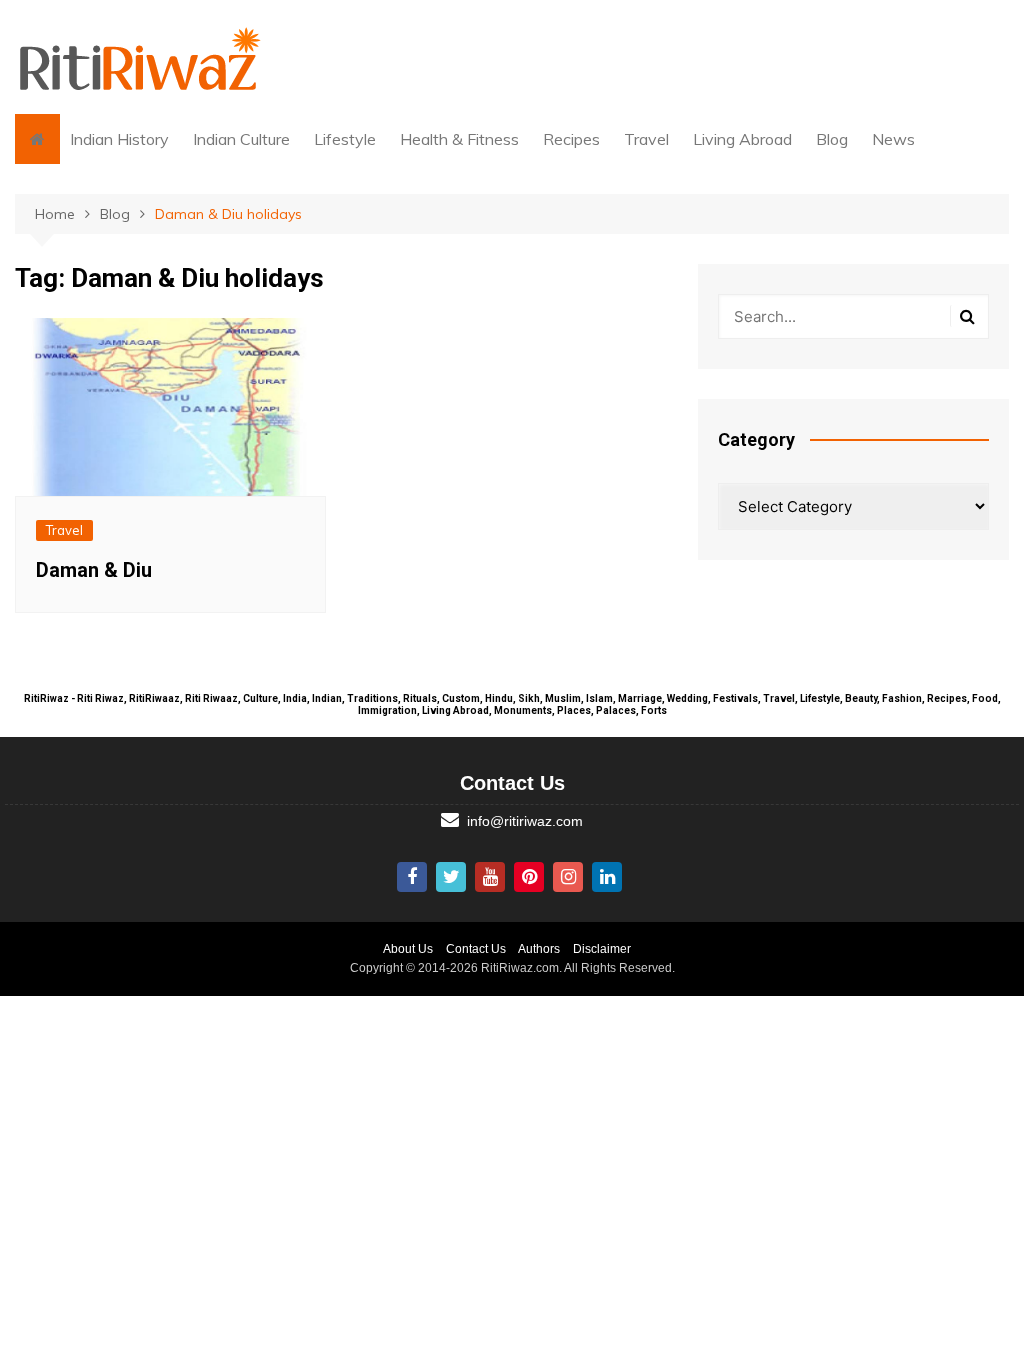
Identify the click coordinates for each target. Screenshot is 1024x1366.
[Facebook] (412, 877)
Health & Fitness (459, 139)
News (893, 139)
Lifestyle (345, 139)
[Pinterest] (529, 877)
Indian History (119, 139)
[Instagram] (568, 877)
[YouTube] (490, 877)
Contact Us (476, 949)
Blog (832, 139)
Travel (646, 139)
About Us (408, 949)
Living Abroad (742, 139)
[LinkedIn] (607, 877)
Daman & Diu (94, 570)
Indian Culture (241, 139)
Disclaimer (602, 949)
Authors (539, 949)
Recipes (571, 139)
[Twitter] (451, 877)
